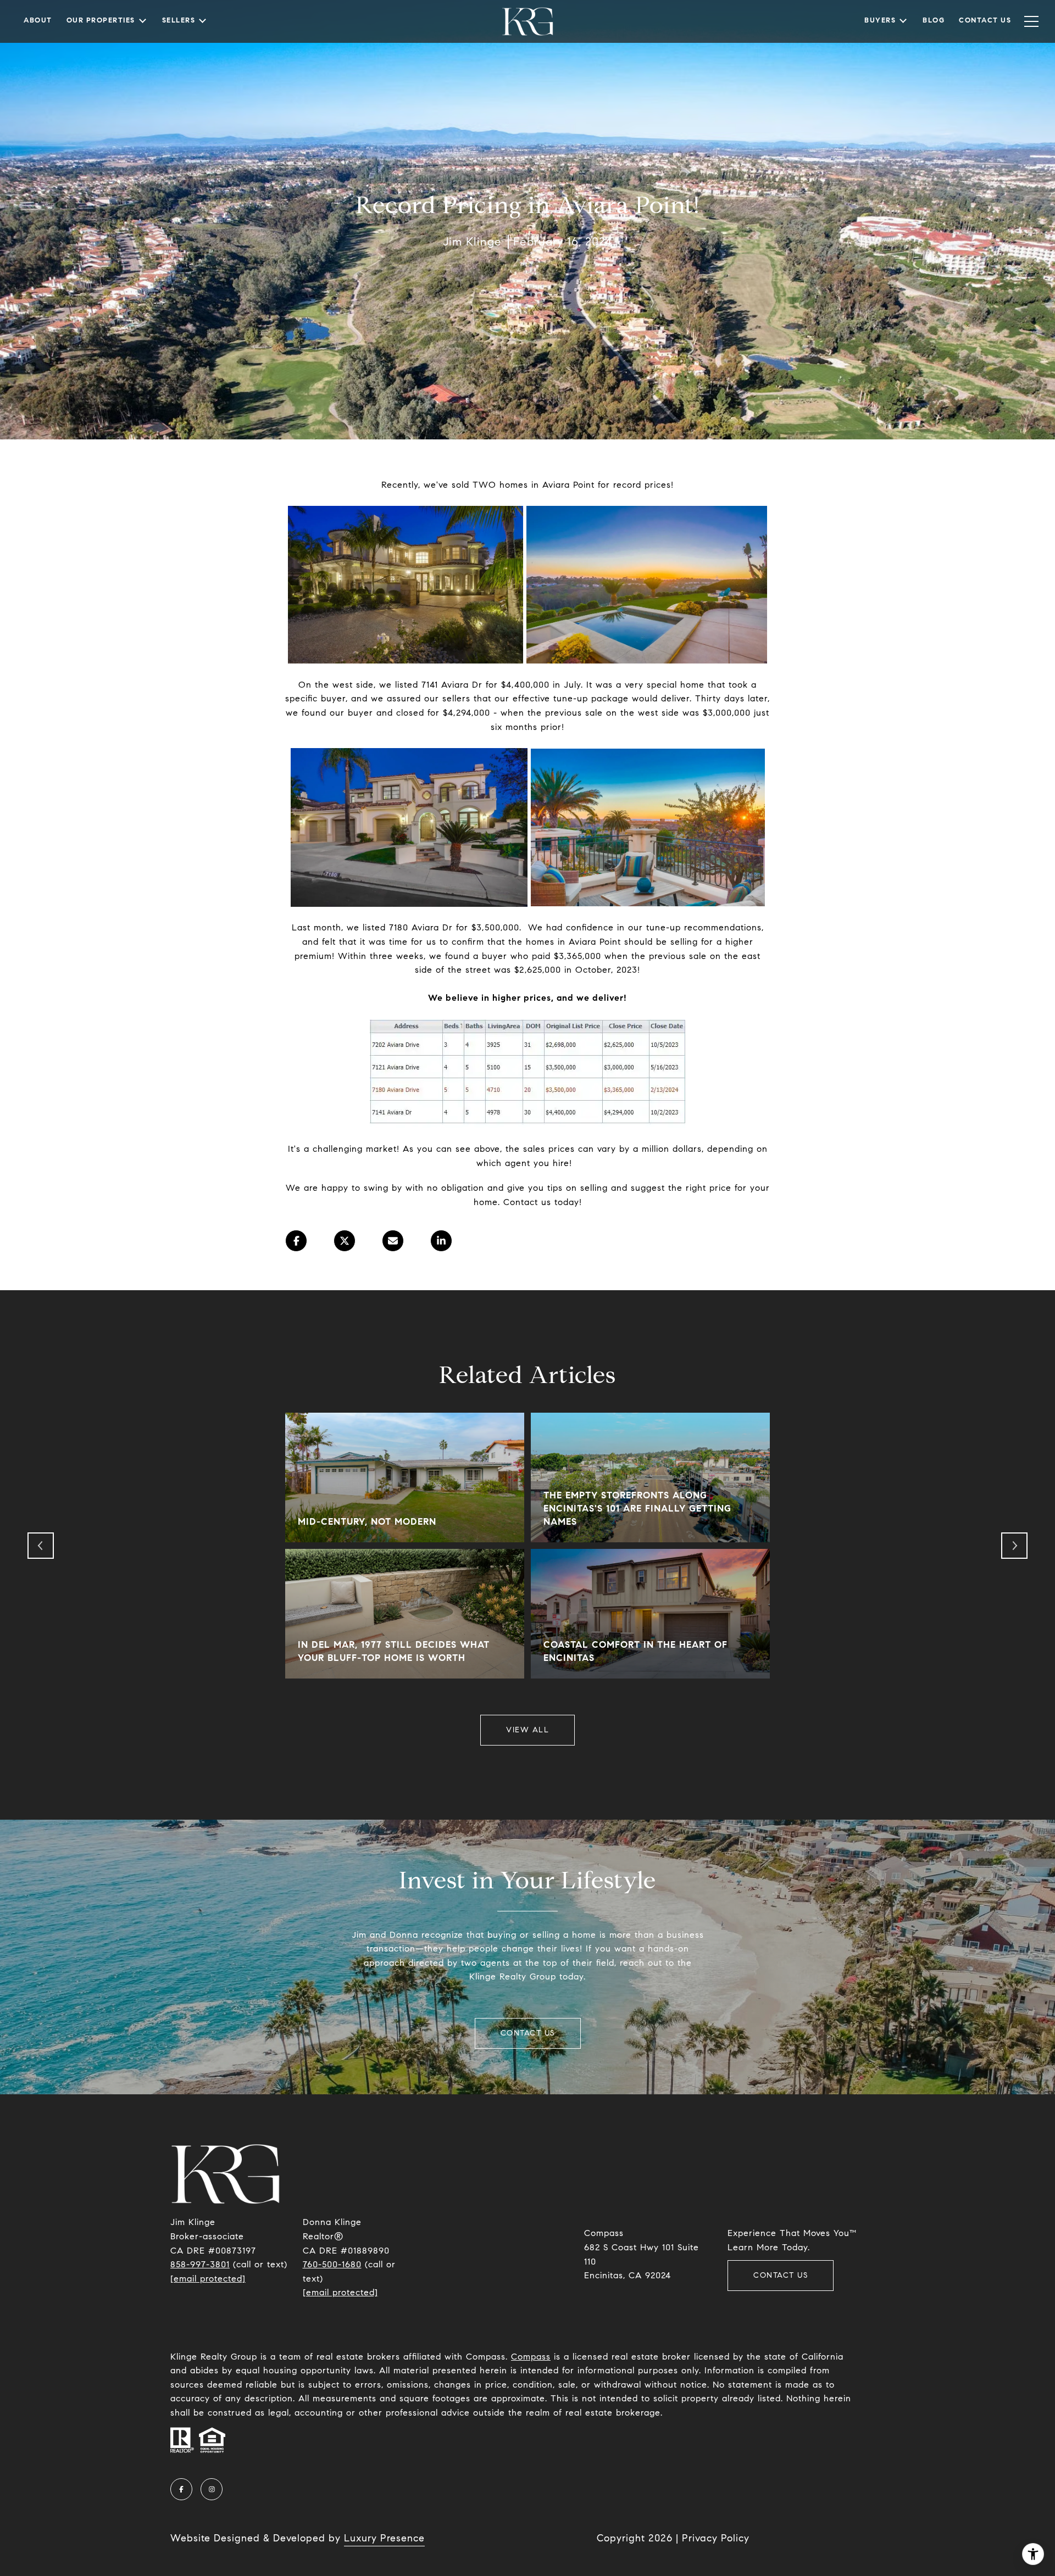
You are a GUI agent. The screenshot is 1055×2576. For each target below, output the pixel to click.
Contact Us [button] (528, 2033)
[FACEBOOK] (181, 2489)
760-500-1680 (332, 2264)
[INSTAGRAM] (212, 2489)
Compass (531, 2357)
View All (527, 1730)
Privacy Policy (716, 2538)
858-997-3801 (200, 2264)
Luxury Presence (384, 2538)
